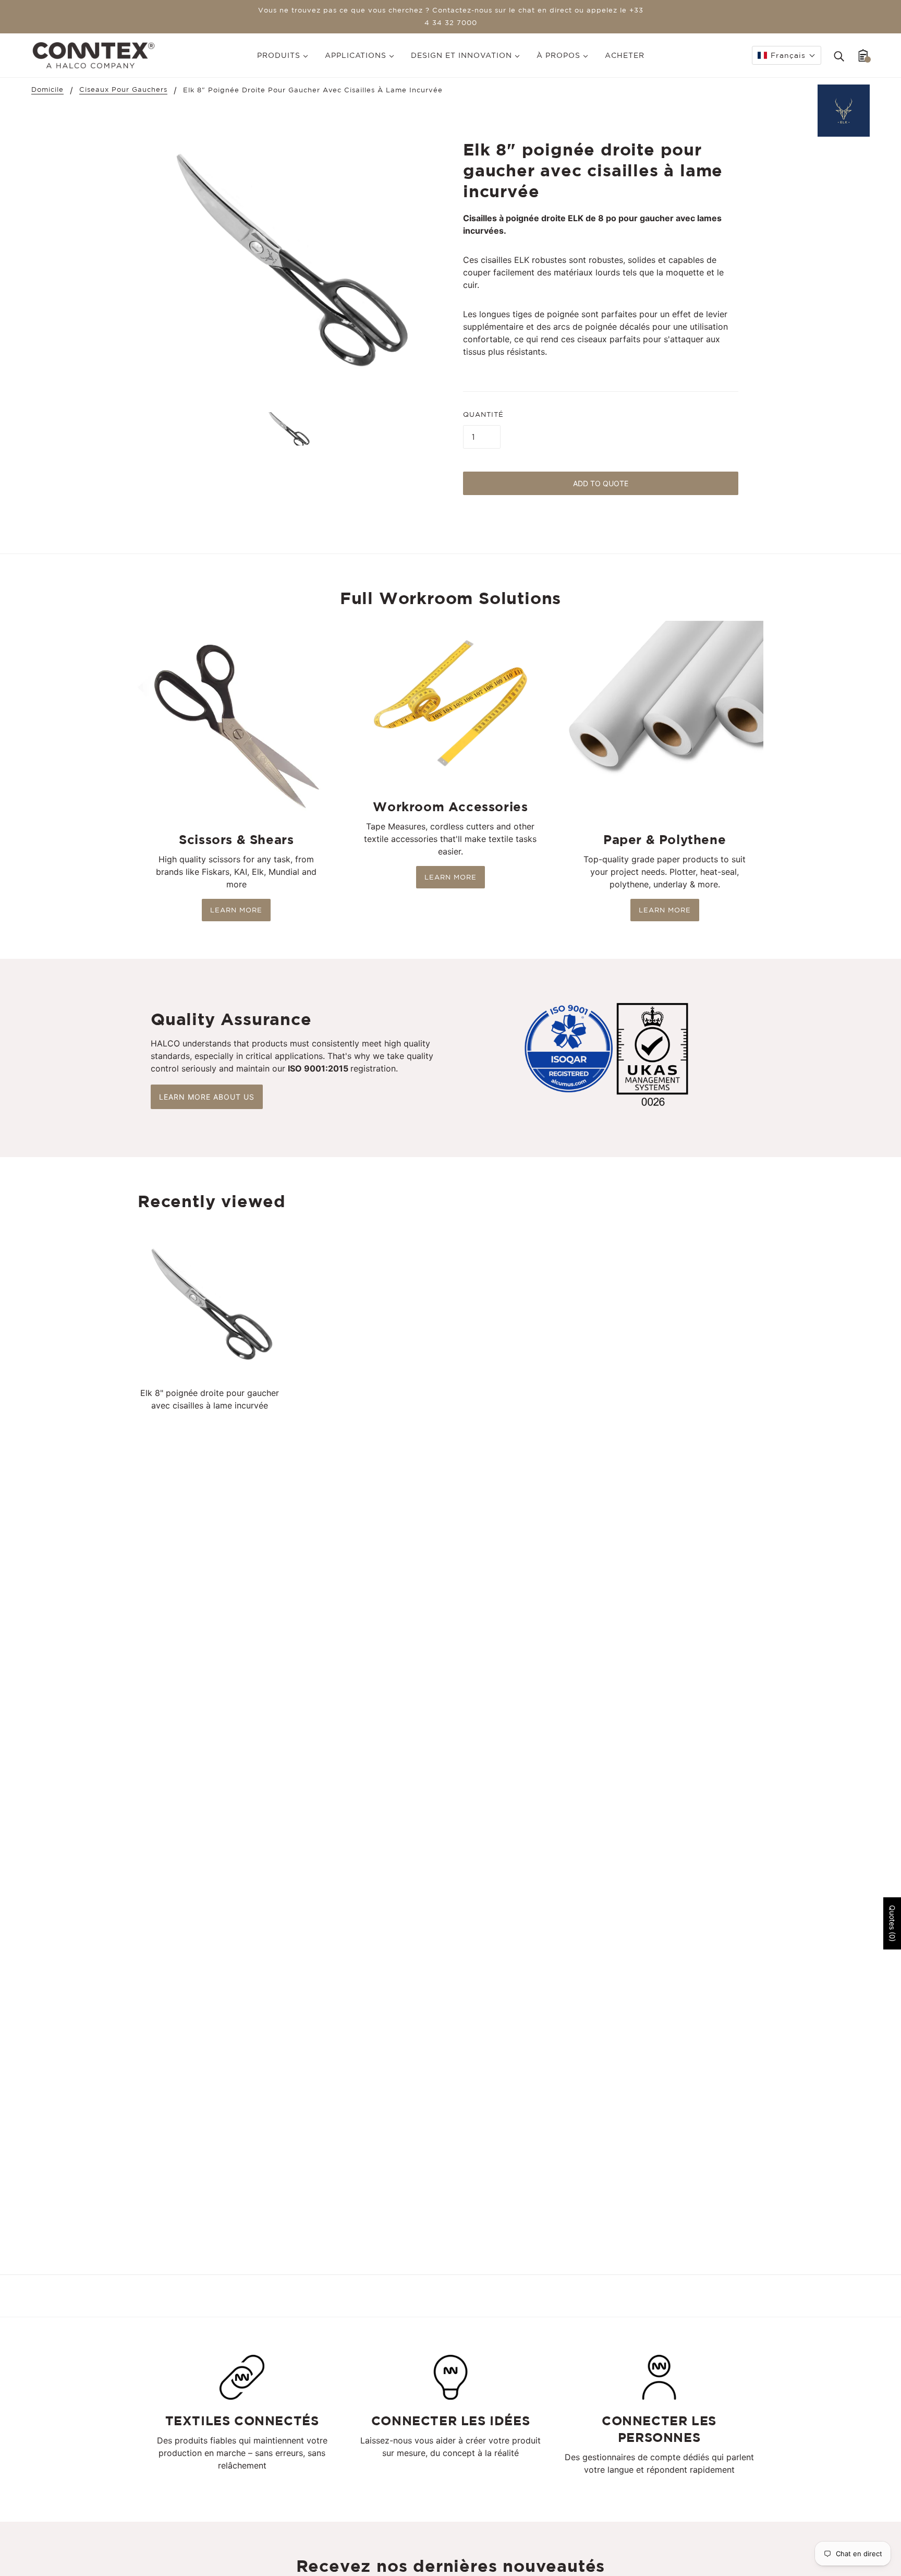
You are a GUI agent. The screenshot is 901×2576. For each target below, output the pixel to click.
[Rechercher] (839, 55)
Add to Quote (601, 483)
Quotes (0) (892, 1923)
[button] (787, 55)
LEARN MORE (236, 910)
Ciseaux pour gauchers (123, 90)
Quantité (483, 414)
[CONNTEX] (94, 54)
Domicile (47, 90)
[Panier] (863, 55)
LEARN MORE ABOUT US (207, 1097)
